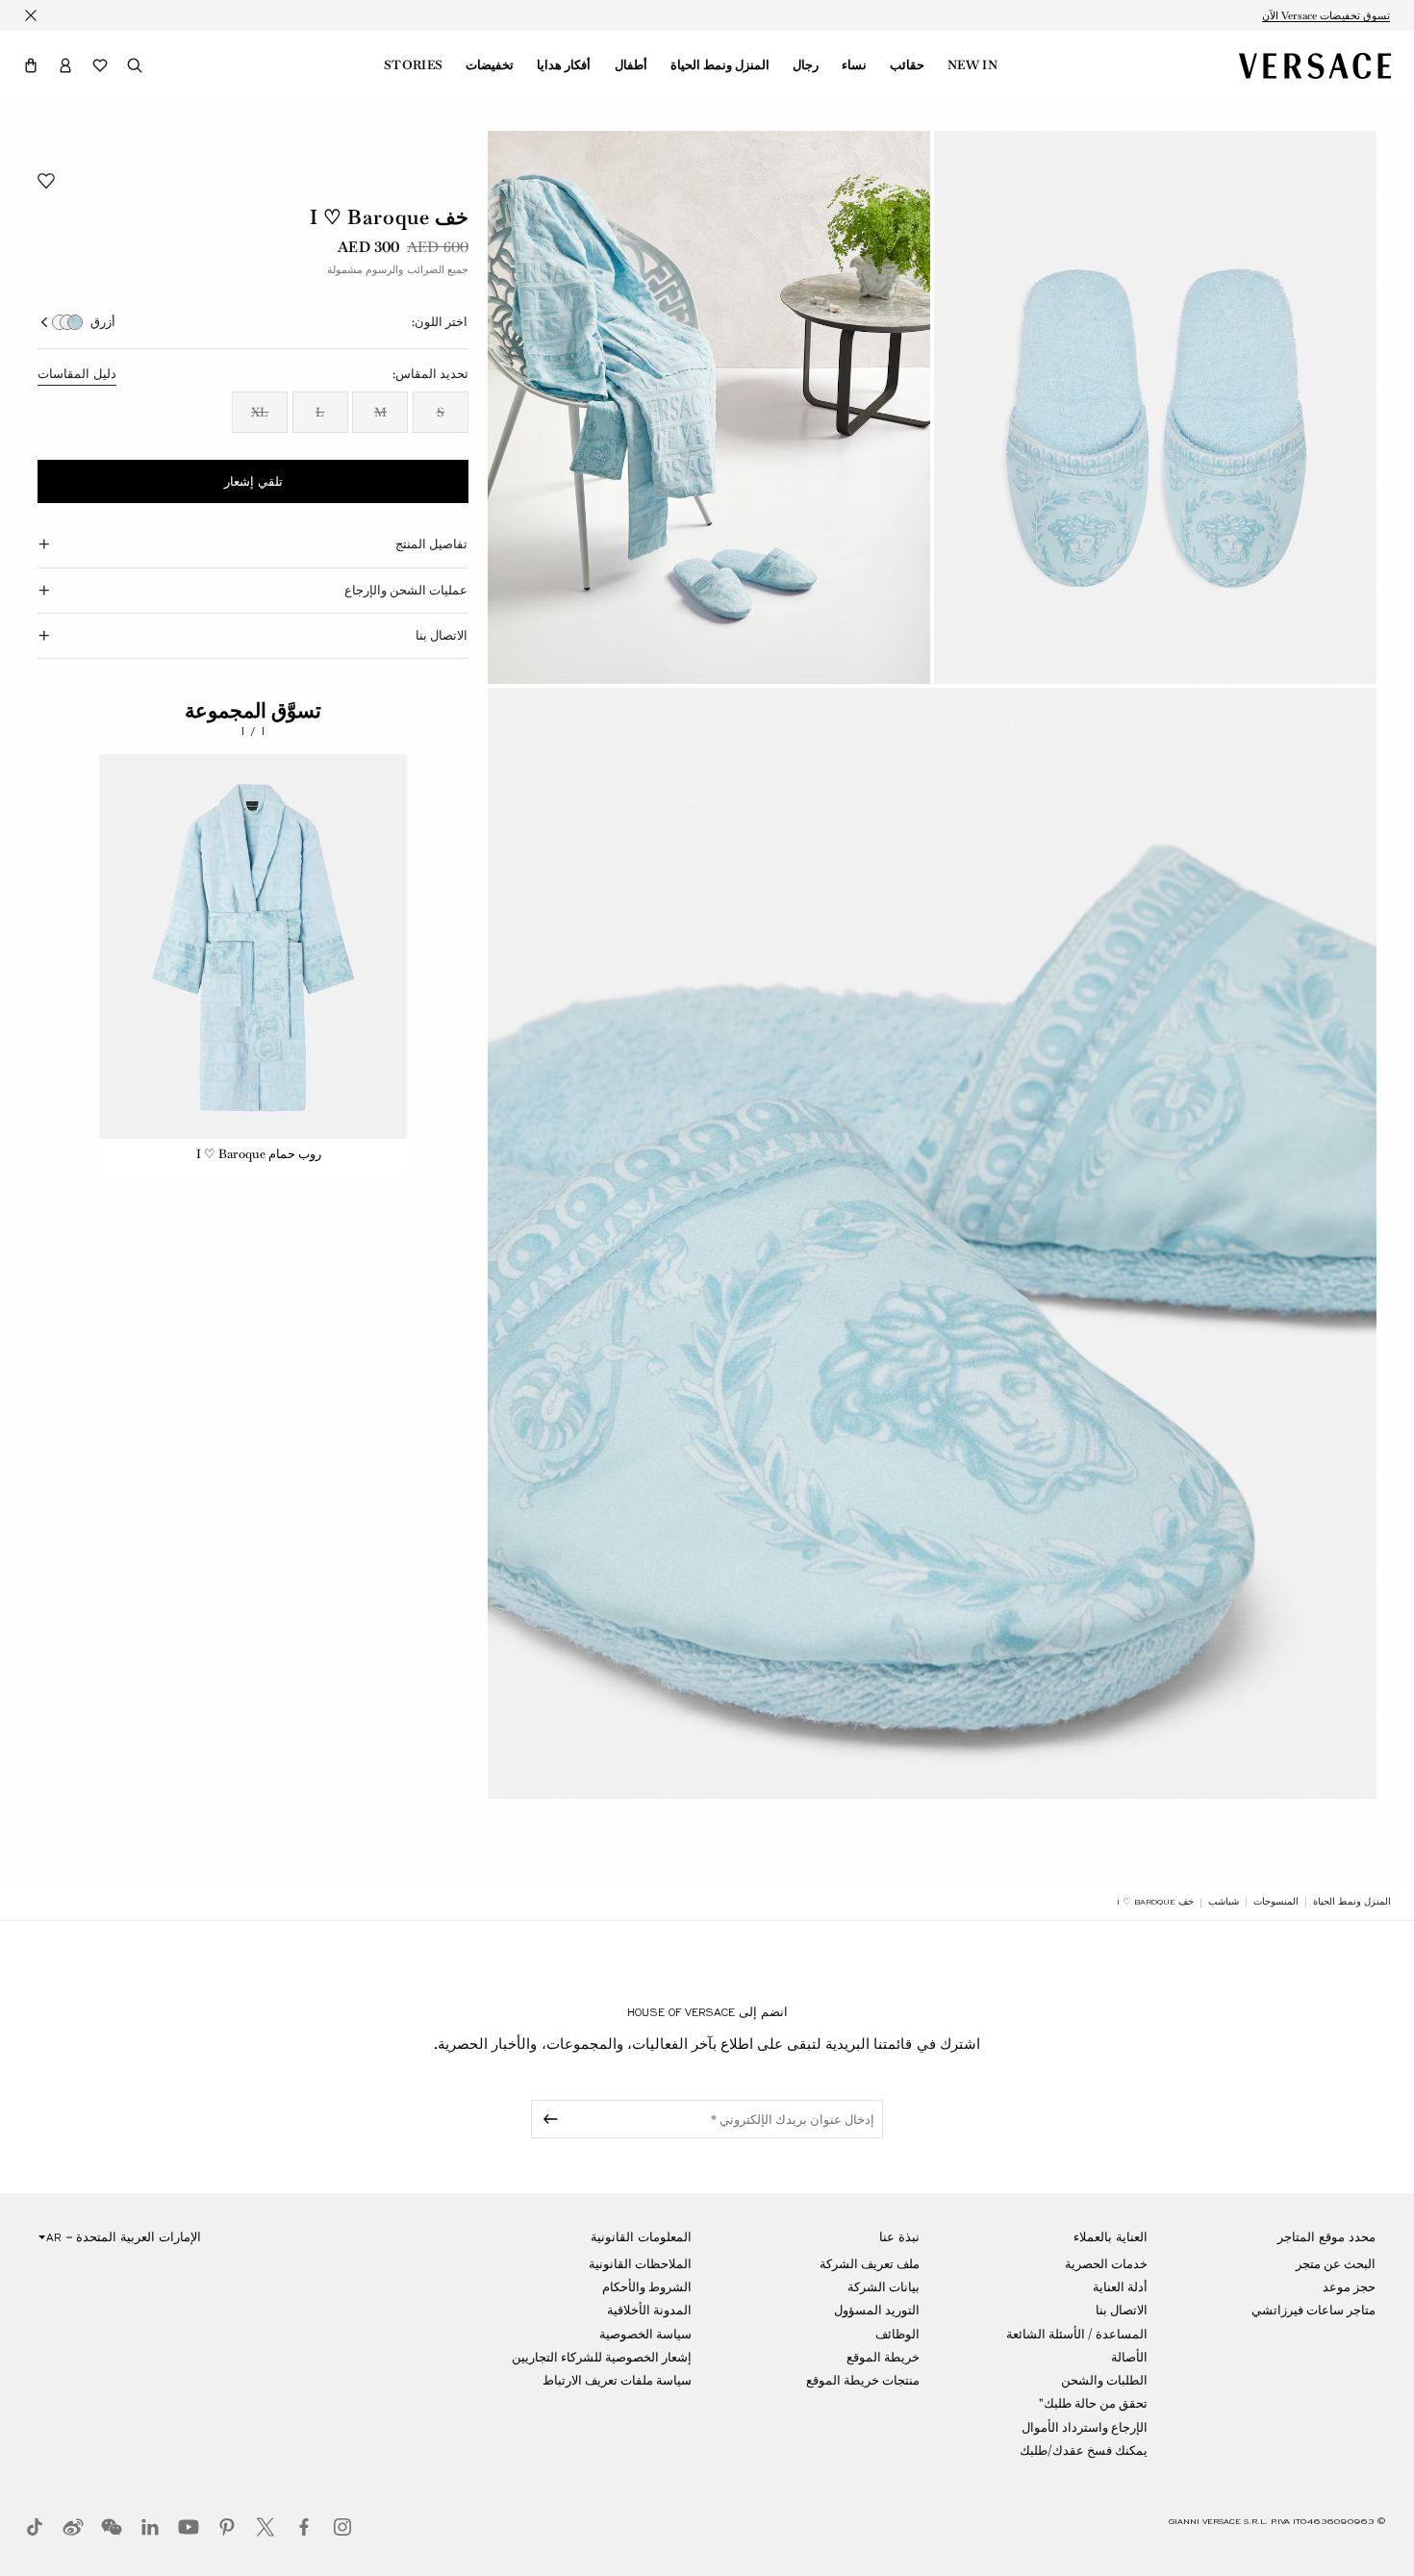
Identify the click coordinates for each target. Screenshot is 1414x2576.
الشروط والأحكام (647, 2287)
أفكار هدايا (564, 65)
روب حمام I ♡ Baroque (259, 1154)
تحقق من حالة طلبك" (1093, 2403)
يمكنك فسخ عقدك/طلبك (1084, 2450)
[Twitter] (265, 2527)
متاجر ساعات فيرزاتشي (1313, 2310)
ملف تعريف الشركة (870, 2264)
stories (413, 65)
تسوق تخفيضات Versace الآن (1326, 15)
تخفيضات (490, 65)
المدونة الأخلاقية (649, 2310)
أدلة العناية (1120, 2287)
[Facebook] (304, 2527)
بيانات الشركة (884, 2287)
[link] (1352, 1902)
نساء (854, 65)
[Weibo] (73, 2527)
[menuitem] (972, 65)
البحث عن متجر (1336, 2264)
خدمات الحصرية (1106, 2264)
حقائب (907, 65)
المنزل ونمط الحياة (720, 65)
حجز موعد (1349, 2287)
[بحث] (135, 65)
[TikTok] (35, 2527)
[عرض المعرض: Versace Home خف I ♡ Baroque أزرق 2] (709, 407)
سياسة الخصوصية (645, 2334)
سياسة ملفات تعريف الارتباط (617, 2380)
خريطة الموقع (883, 2357)
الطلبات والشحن (1104, 2380)
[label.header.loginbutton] (65, 65)
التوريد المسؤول (877, 2310)
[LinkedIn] (150, 2527)
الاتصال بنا (1122, 2310)
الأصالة (1129, 2357)
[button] (31, 65)
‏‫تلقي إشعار (253, 482)
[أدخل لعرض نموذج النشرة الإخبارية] (547, 2119)
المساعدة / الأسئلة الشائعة (1077, 2334)
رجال (806, 65)
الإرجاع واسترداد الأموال (1085, 2427)
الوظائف (897, 2334)
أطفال (631, 65)
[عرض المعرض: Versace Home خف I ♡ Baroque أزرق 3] (932, 1243)
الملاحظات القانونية (640, 2264)
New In (972, 65)
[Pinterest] (227, 2527)
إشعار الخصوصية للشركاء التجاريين (602, 2357)
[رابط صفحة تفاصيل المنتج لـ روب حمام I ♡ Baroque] (253, 947)
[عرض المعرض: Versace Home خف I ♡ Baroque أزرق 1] (1155, 407)
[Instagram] (342, 2527)
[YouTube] (189, 2527)
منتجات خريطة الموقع (863, 2380)
